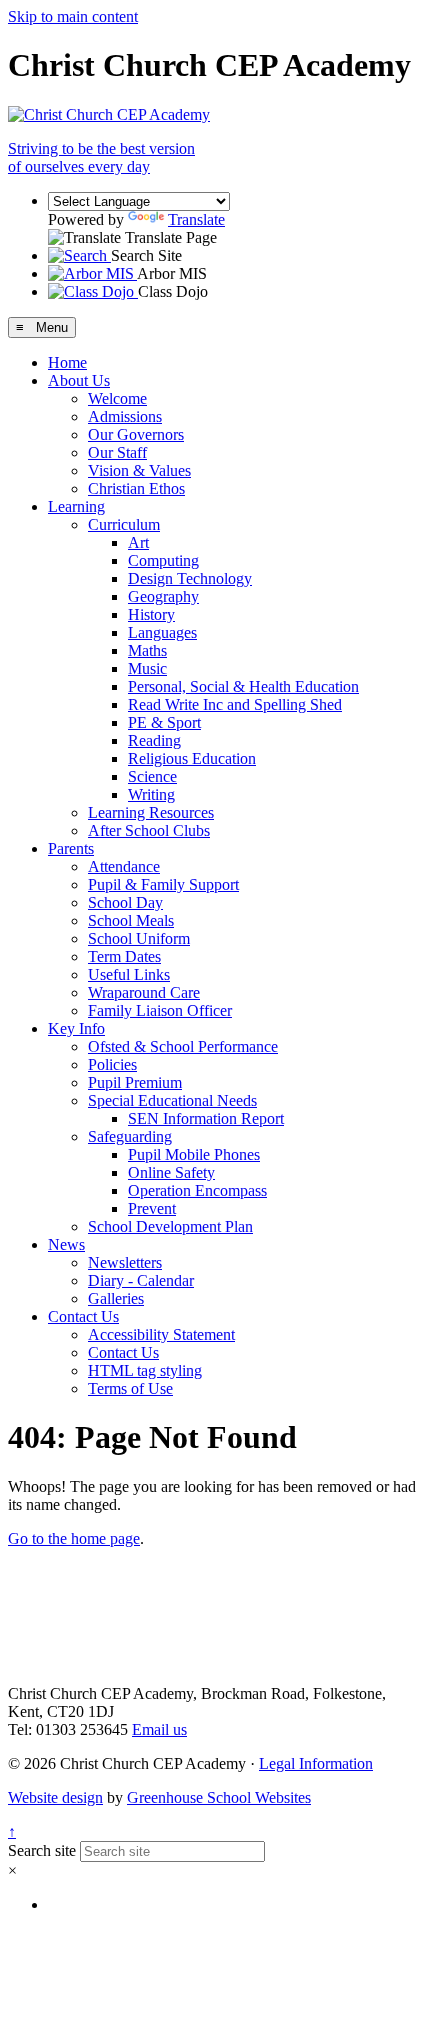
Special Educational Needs (172, 1100)
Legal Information (316, 1763)
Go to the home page (74, 1538)
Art (138, 542)
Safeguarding (130, 1136)
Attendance (124, 866)
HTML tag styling (145, 1370)
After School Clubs (149, 830)
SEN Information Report (206, 1118)
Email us (159, 1729)
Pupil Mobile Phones (194, 1154)
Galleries (116, 1298)
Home (67, 362)
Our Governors (136, 434)
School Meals (131, 920)
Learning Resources (151, 812)
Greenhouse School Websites (219, 1797)
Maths (147, 650)
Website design (55, 1797)
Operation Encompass (197, 1190)
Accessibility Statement (161, 1334)
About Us (79, 380)
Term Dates (124, 956)
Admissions (125, 416)
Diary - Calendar (141, 1280)
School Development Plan (170, 1226)
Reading (154, 740)
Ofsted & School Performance (183, 1046)
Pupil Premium (135, 1082)
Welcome (117, 398)
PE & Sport (164, 722)
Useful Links (129, 974)
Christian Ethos (136, 488)
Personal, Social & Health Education (243, 686)
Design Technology (190, 578)
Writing (151, 794)
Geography (163, 596)
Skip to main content (73, 16)
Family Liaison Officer (160, 1010)
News (66, 1244)
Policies (112, 1064)
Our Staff (117, 452)
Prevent (152, 1208)
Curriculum (124, 524)
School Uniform (139, 938)
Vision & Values (139, 470)
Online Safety (171, 1172)
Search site (42, 1850)
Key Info (76, 1028)
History (151, 614)
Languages (162, 632)
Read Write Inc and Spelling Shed (235, 704)
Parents (71, 848)
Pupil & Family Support (163, 884)
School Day (125, 902)
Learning (76, 506)
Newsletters (125, 1262)
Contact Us (83, 1316)
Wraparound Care (144, 992)
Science (152, 776)
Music (147, 668)
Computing (163, 560)
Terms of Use (130, 1388)
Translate (196, 219)
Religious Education (192, 758)
